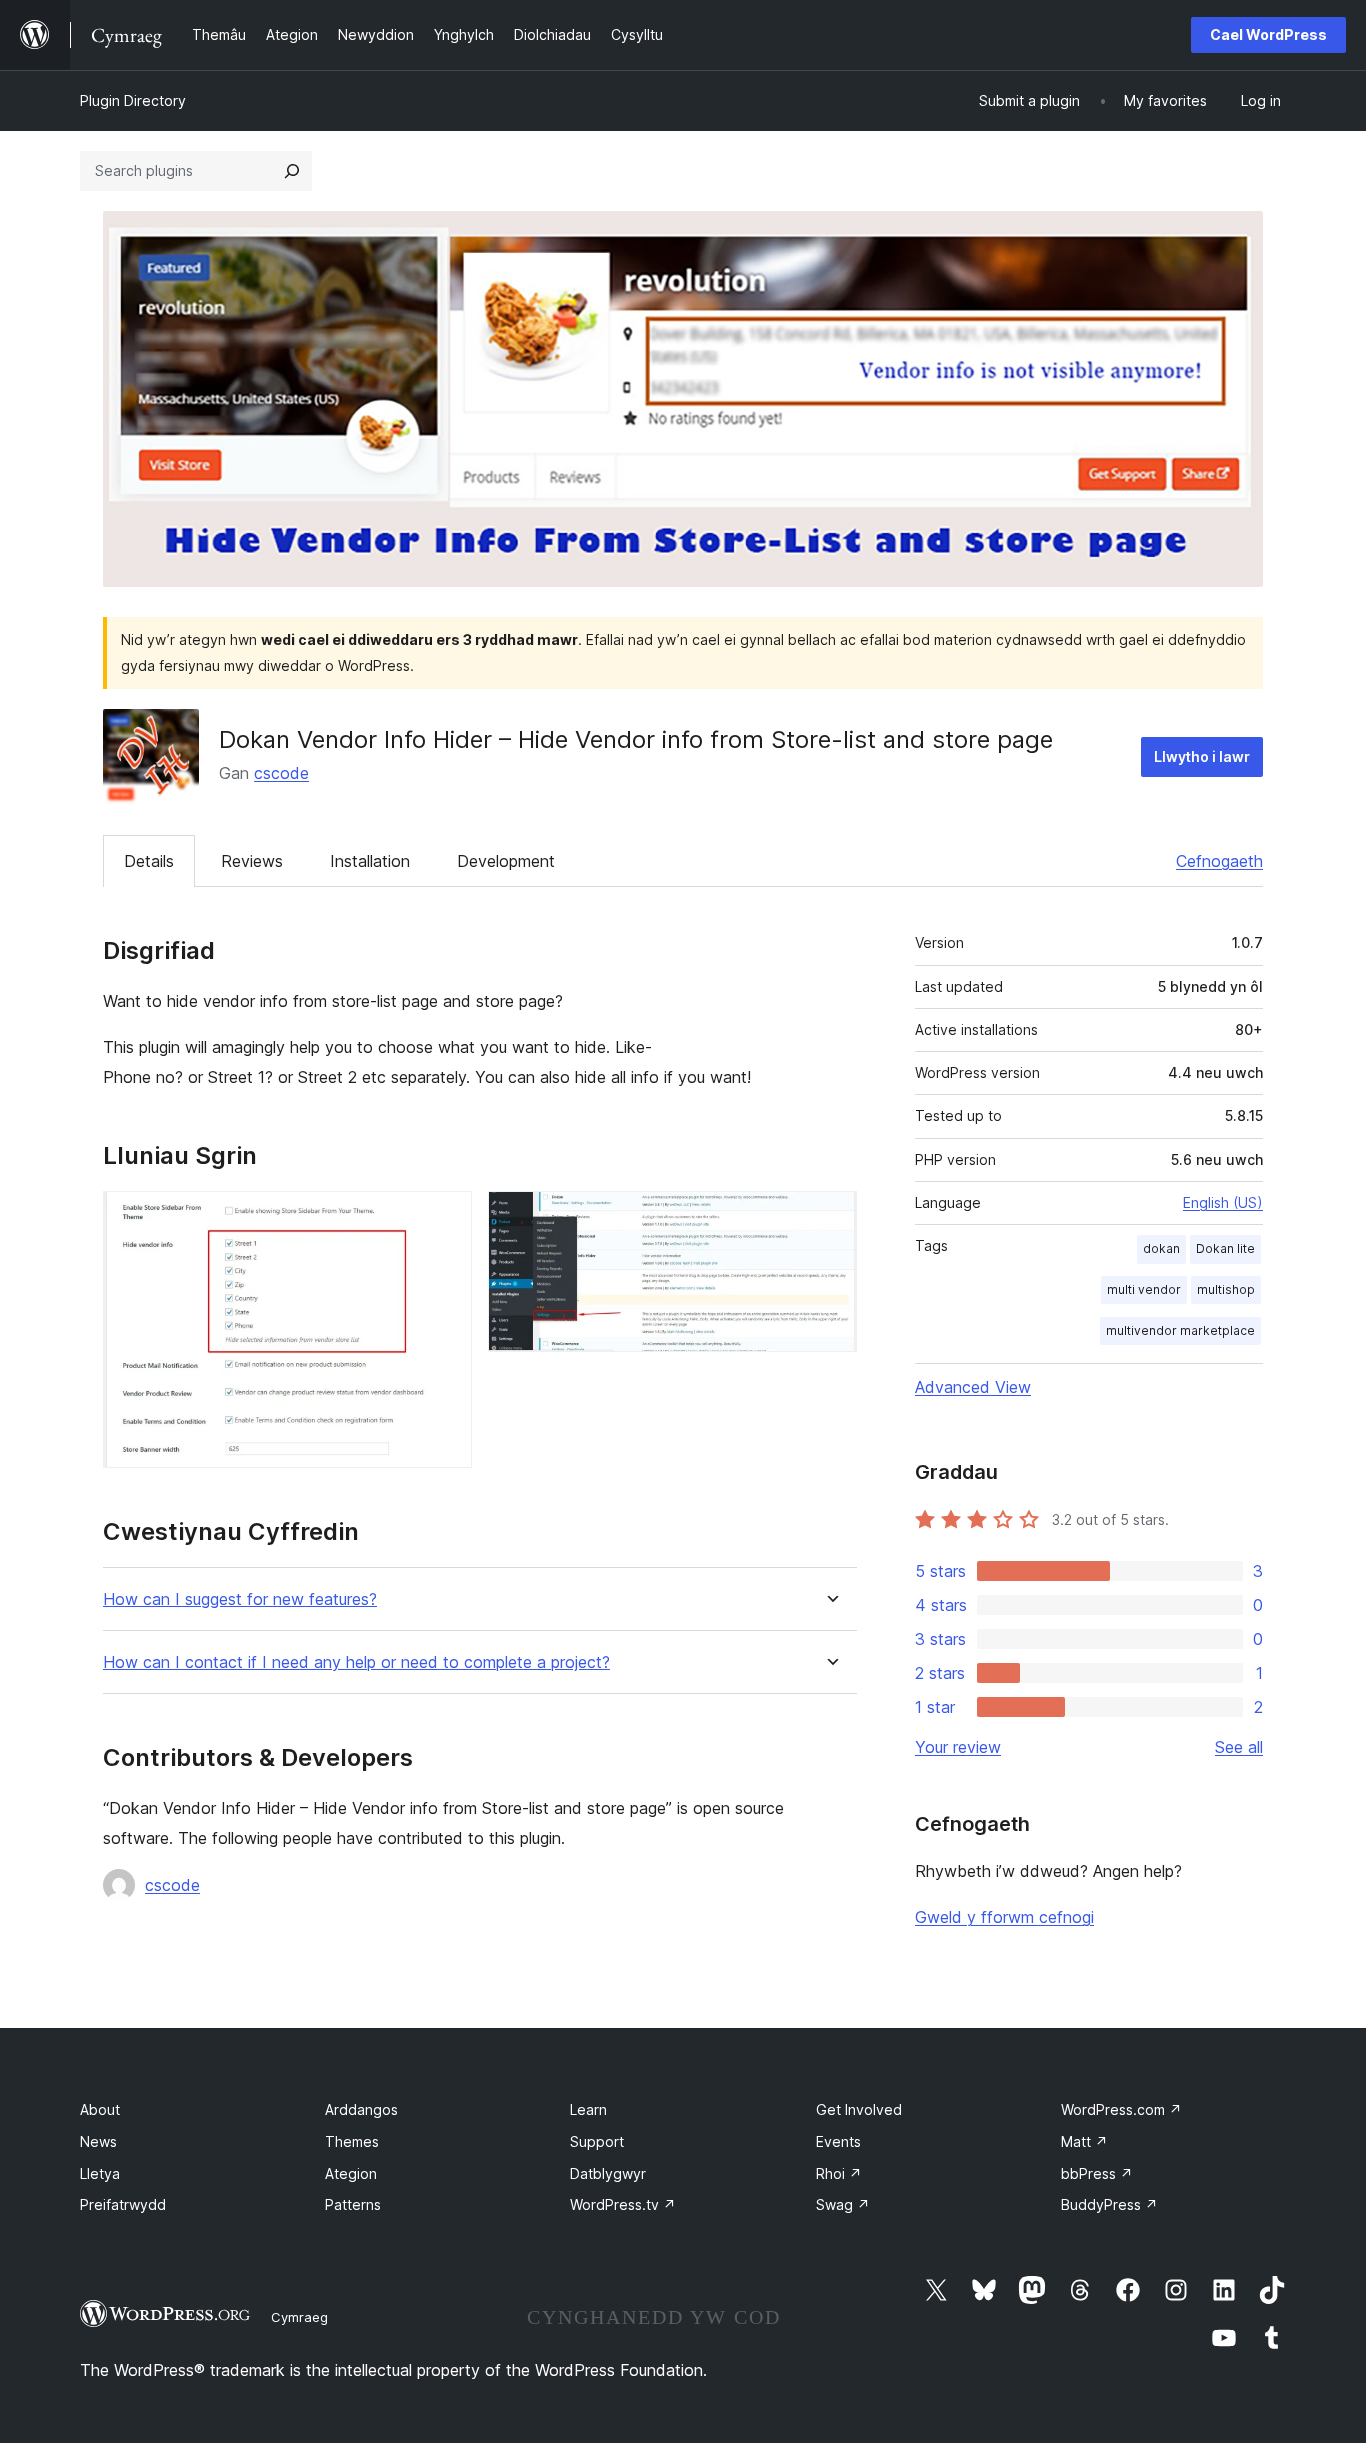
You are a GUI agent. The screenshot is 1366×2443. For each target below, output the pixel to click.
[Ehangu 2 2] (830, 1218)
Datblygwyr (608, 2173)
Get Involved (859, 2109)
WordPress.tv (623, 2204)
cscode (281, 773)
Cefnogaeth (1219, 861)
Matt (1084, 2141)
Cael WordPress (1268, 34)
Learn (588, 2109)
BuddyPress (1109, 2204)
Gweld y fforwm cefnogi (1004, 1917)
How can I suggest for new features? (240, 1599)
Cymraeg (299, 2317)
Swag (843, 2204)
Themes (352, 2141)
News (98, 2141)
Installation (370, 861)
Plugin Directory (133, 100)
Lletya (100, 2173)
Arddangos (361, 2109)
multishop (1226, 1289)
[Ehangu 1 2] (445, 1218)
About (100, 2109)
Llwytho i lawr (1202, 756)
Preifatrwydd (123, 2204)
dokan (1161, 1248)
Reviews (252, 861)
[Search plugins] (292, 171)
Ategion (351, 2173)
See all (1239, 1747)
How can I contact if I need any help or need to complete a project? (356, 1662)
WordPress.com (1121, 2109)
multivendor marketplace (1180, 1330)
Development (506, 861)
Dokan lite (1225, 1248)
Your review (958, 1747)
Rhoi (839, 2173)
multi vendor (1144, 1289)
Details (149, 861)
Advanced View (973, 1387)
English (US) (1223, 1202)
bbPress (1097, 2173)
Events (838, 2141)
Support (597, 2141)
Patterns (353, 2204)
